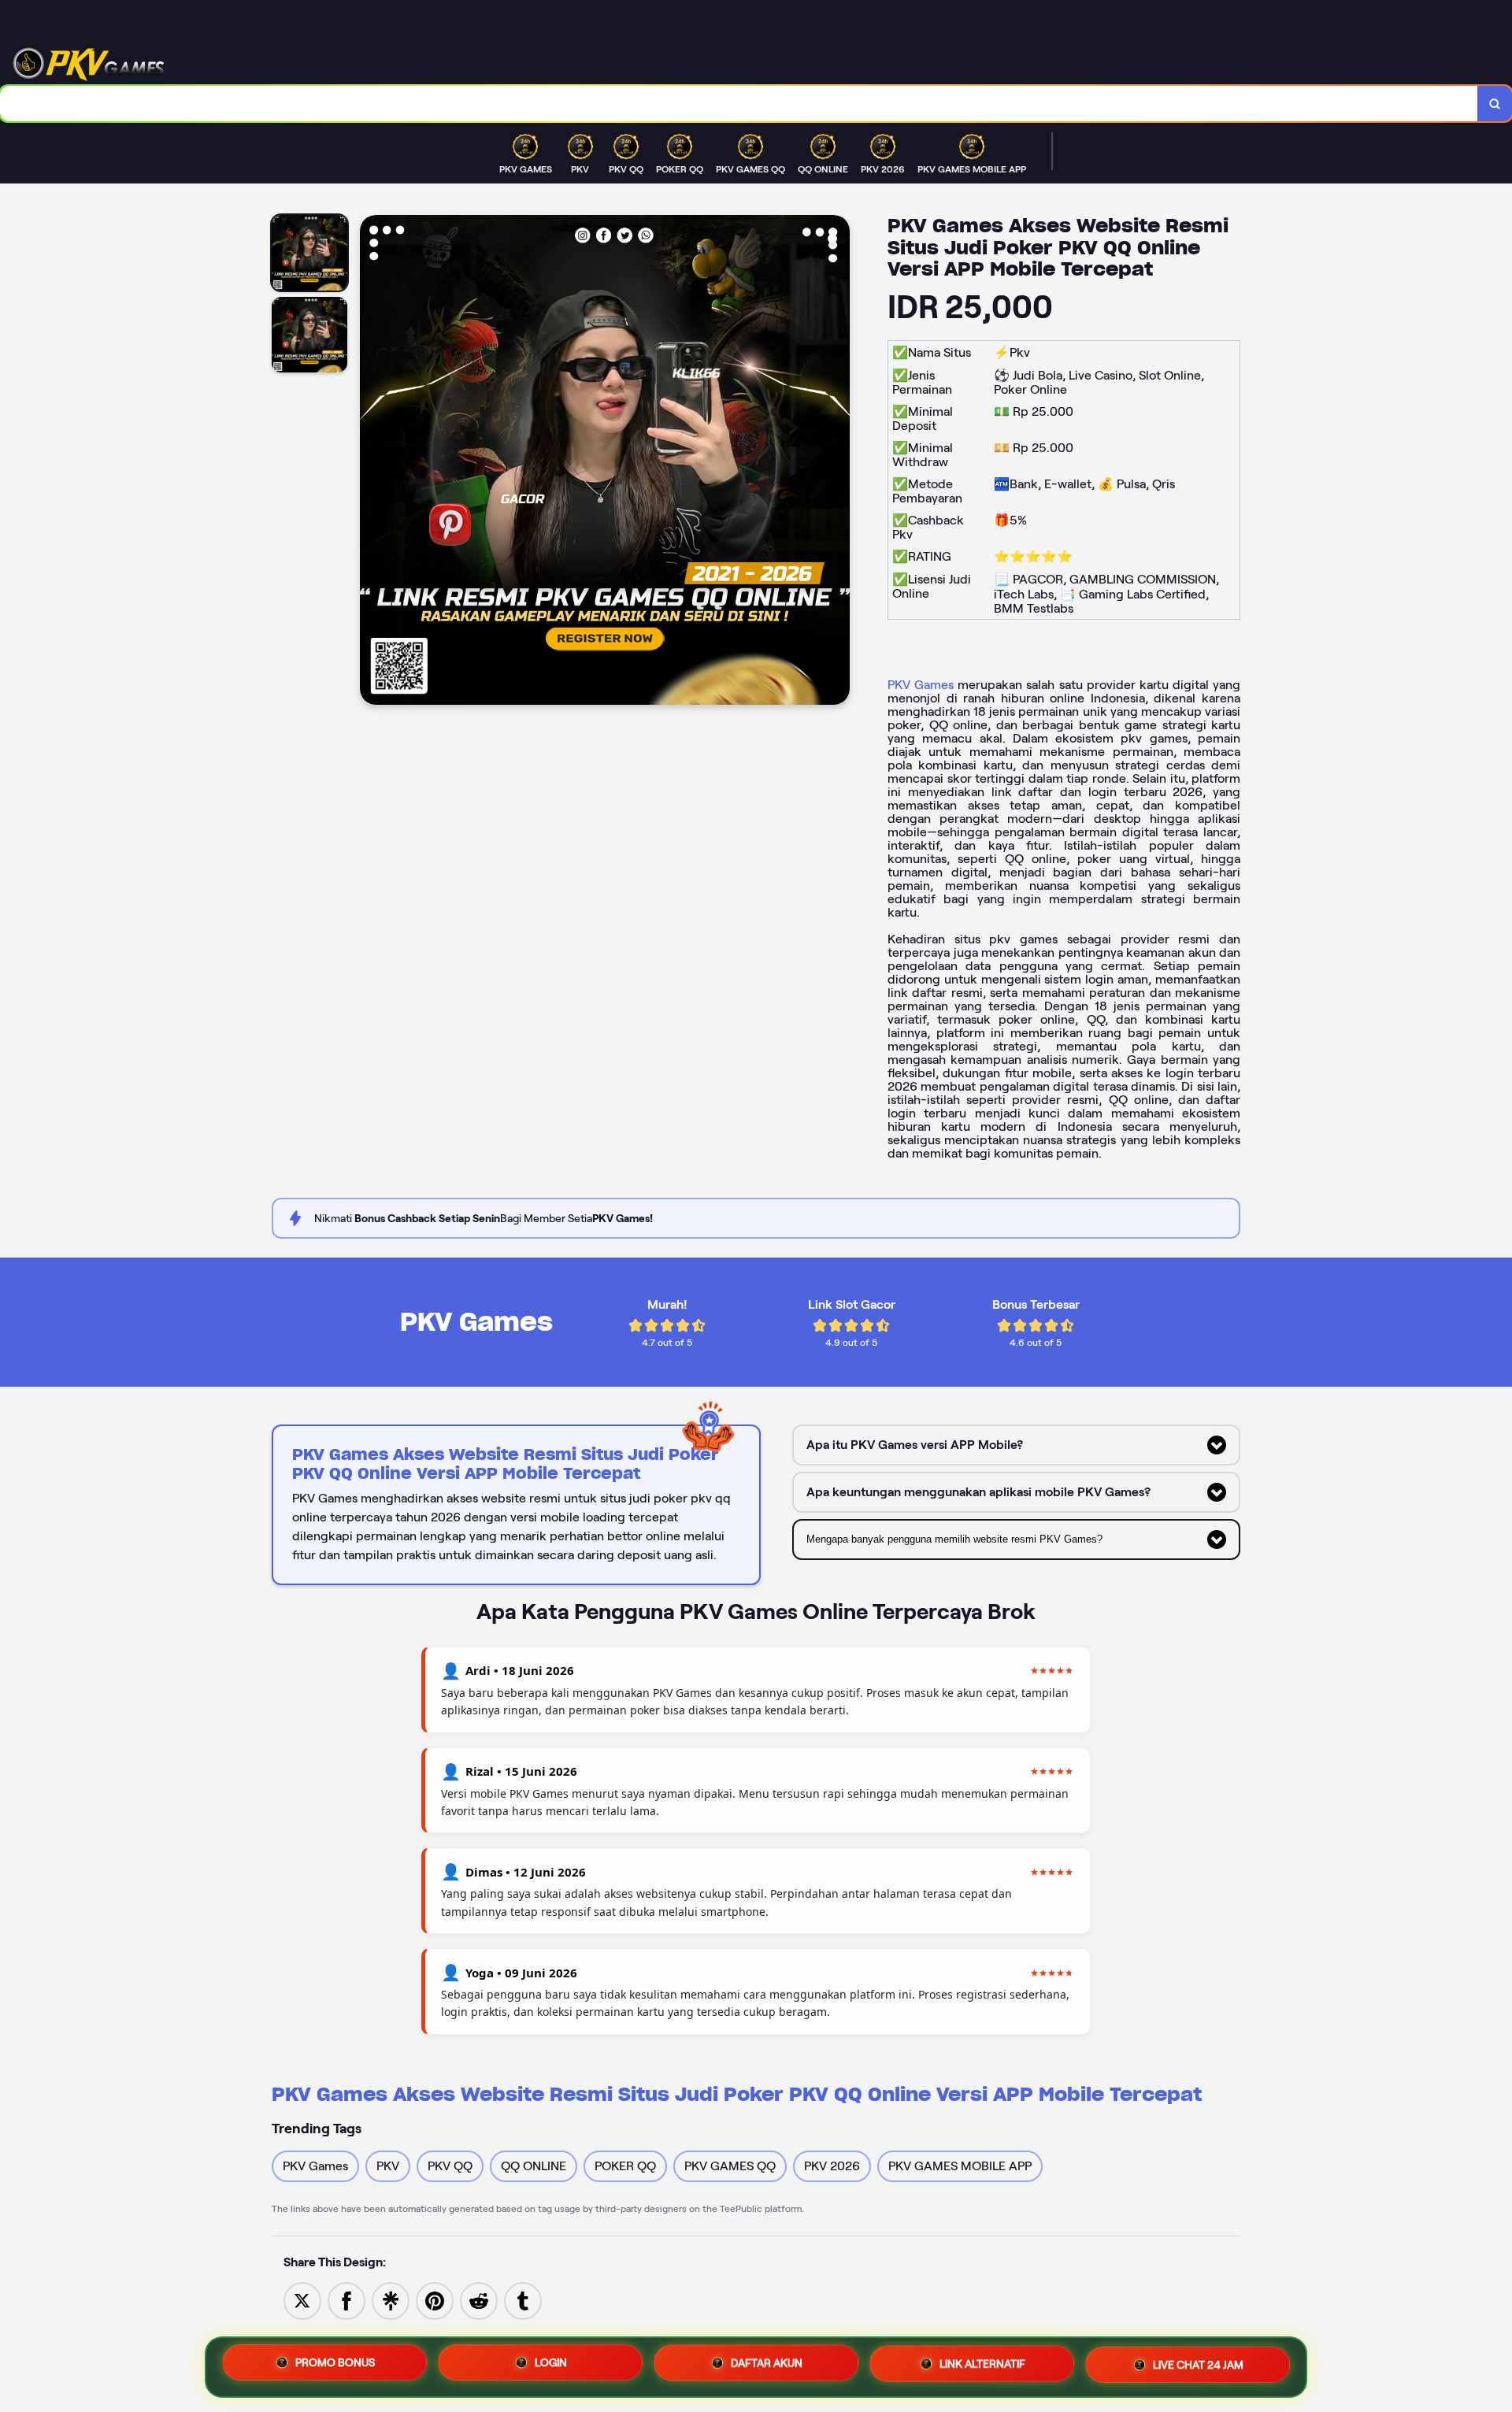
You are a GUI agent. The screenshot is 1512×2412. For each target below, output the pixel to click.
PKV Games (921, 685)
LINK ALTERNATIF (982, 2366)
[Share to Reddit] (479, 2300)
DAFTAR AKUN (767, 2367)
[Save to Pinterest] (435, 2300)
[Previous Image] (372, 462)
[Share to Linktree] (391, 2300)
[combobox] (739, 104)
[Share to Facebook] (346, 2300)
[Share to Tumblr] (523, 2300)
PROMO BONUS (335, 2367)
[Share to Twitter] (302, 2300)
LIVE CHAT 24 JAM (1198, 2366)
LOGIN (551, 2367)
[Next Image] (837, 462)
